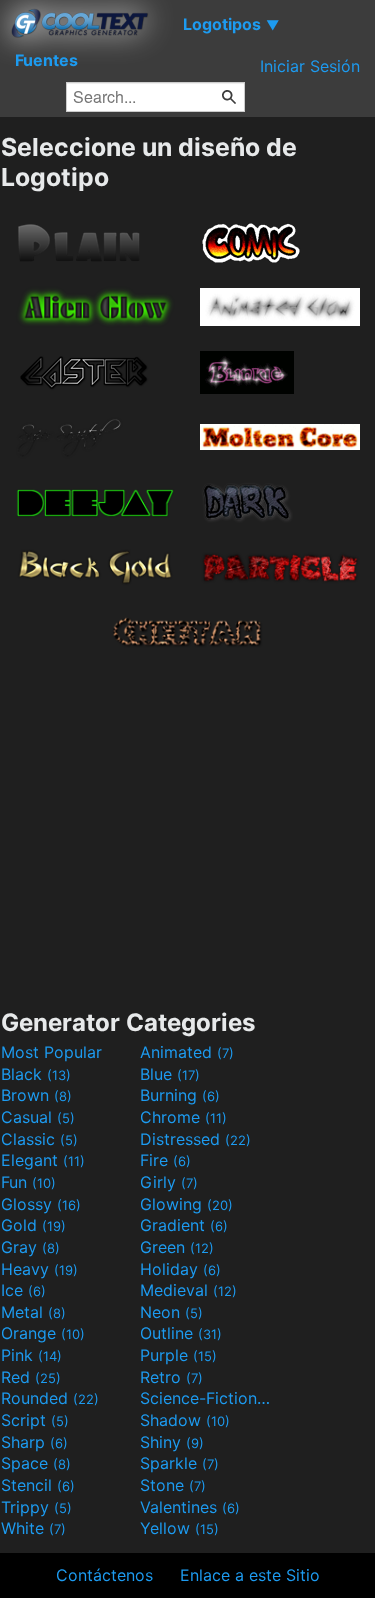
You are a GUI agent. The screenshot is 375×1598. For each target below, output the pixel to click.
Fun (28, 1182)
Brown (36, 1095)
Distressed (195, 1139)
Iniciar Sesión (310, 66)
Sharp (34, 1442)
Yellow (179, 1528)
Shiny (172, 1442)
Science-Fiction (207, 1398)
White (33, 1528)
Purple (178, 1355)
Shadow (185, 1420)
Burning (180, 1095)
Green (177, 1247)
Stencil (38, 1485)
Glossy (41, 1204)
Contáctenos (104, 1575)
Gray (30, 1247)
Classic (39, 1139)
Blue (170, 1074)
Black (36, 1074)
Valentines (190, 1507)
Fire (165, 1160)
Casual (38, 1117)
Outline (181, 1333)
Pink (31, 1355)
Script (35, 1420)
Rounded (50, 1398)
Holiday (180, 1269)
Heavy (39, 1269)
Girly (169, 1182)
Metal (33, 1312)
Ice (23, 1290)
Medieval (188, 1290)
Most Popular (51, 1052)
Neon (171, 1312)
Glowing (186, 1204)
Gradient (184, 1225)
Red (31, 1377)
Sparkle (179, 1463)
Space (36, 1463)
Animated (187, 1052)
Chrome (183, 1117)
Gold (33, 1225)
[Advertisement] (188, 824)
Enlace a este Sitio (250, 1575)
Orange (43, 1333)
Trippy (36, 1507)
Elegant (43, 1160)
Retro (171, 1377)
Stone (173, 1485)
